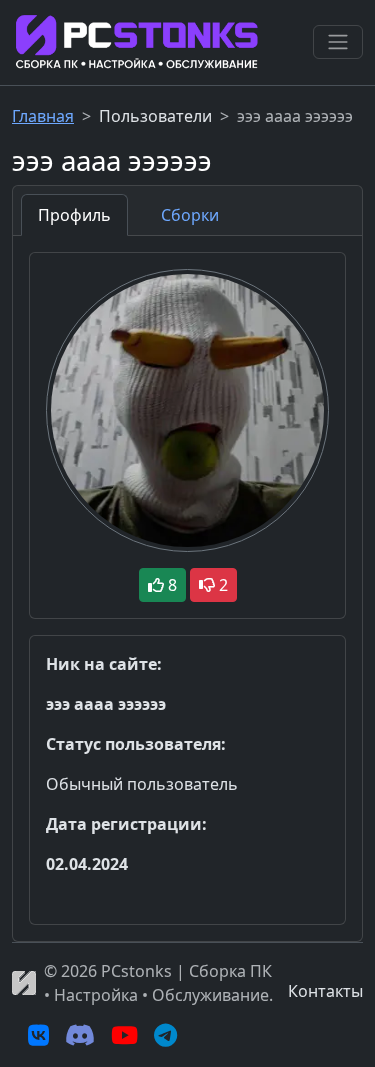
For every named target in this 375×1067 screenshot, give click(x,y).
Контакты (325, 991)
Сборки (190, 215)
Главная (43, 116)
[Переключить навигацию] (338, 42)
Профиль (74, 215)
